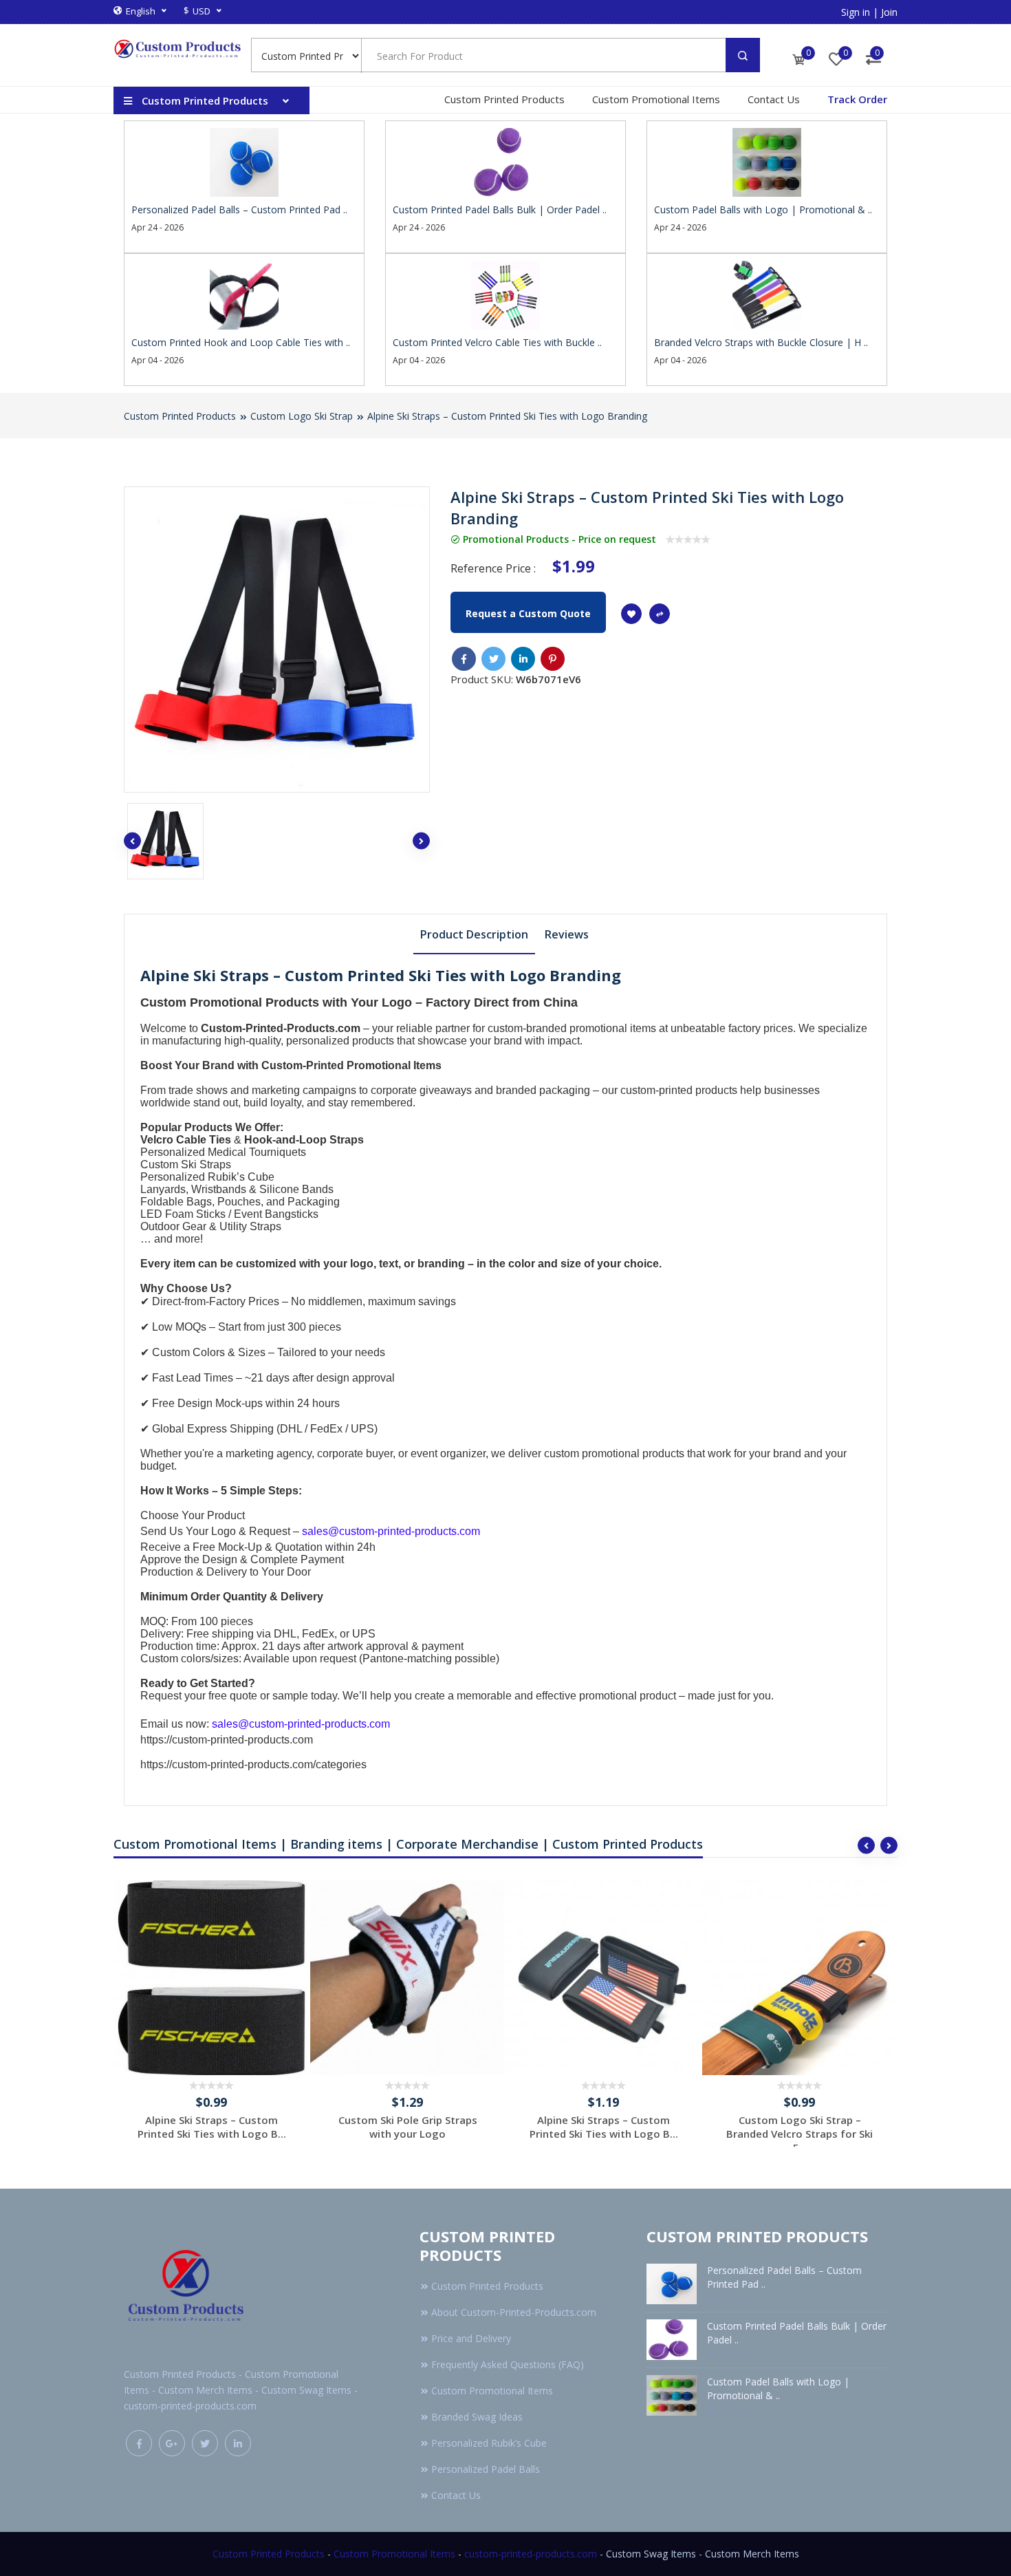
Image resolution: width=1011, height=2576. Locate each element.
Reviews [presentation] (567, 934)
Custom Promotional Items (656, 99)
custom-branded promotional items (572, 1028)
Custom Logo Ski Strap (302, 416)
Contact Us (774, 99)
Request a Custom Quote (528, 613)
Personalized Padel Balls (486, 2469)
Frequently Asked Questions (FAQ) (508, 2364)
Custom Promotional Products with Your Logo (276, 1002)
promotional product (628, 1696)
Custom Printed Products (504, 99)
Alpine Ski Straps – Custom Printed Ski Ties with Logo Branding (507, 416)
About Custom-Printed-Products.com (514, 2312)
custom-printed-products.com (531, 2554)
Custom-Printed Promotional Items (351, 1065)
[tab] (474, 934)
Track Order (857, 99)
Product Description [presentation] (474, 934)
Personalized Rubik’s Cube (207, 1177)
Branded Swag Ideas (477, 2417)
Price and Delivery (471, 2338)
